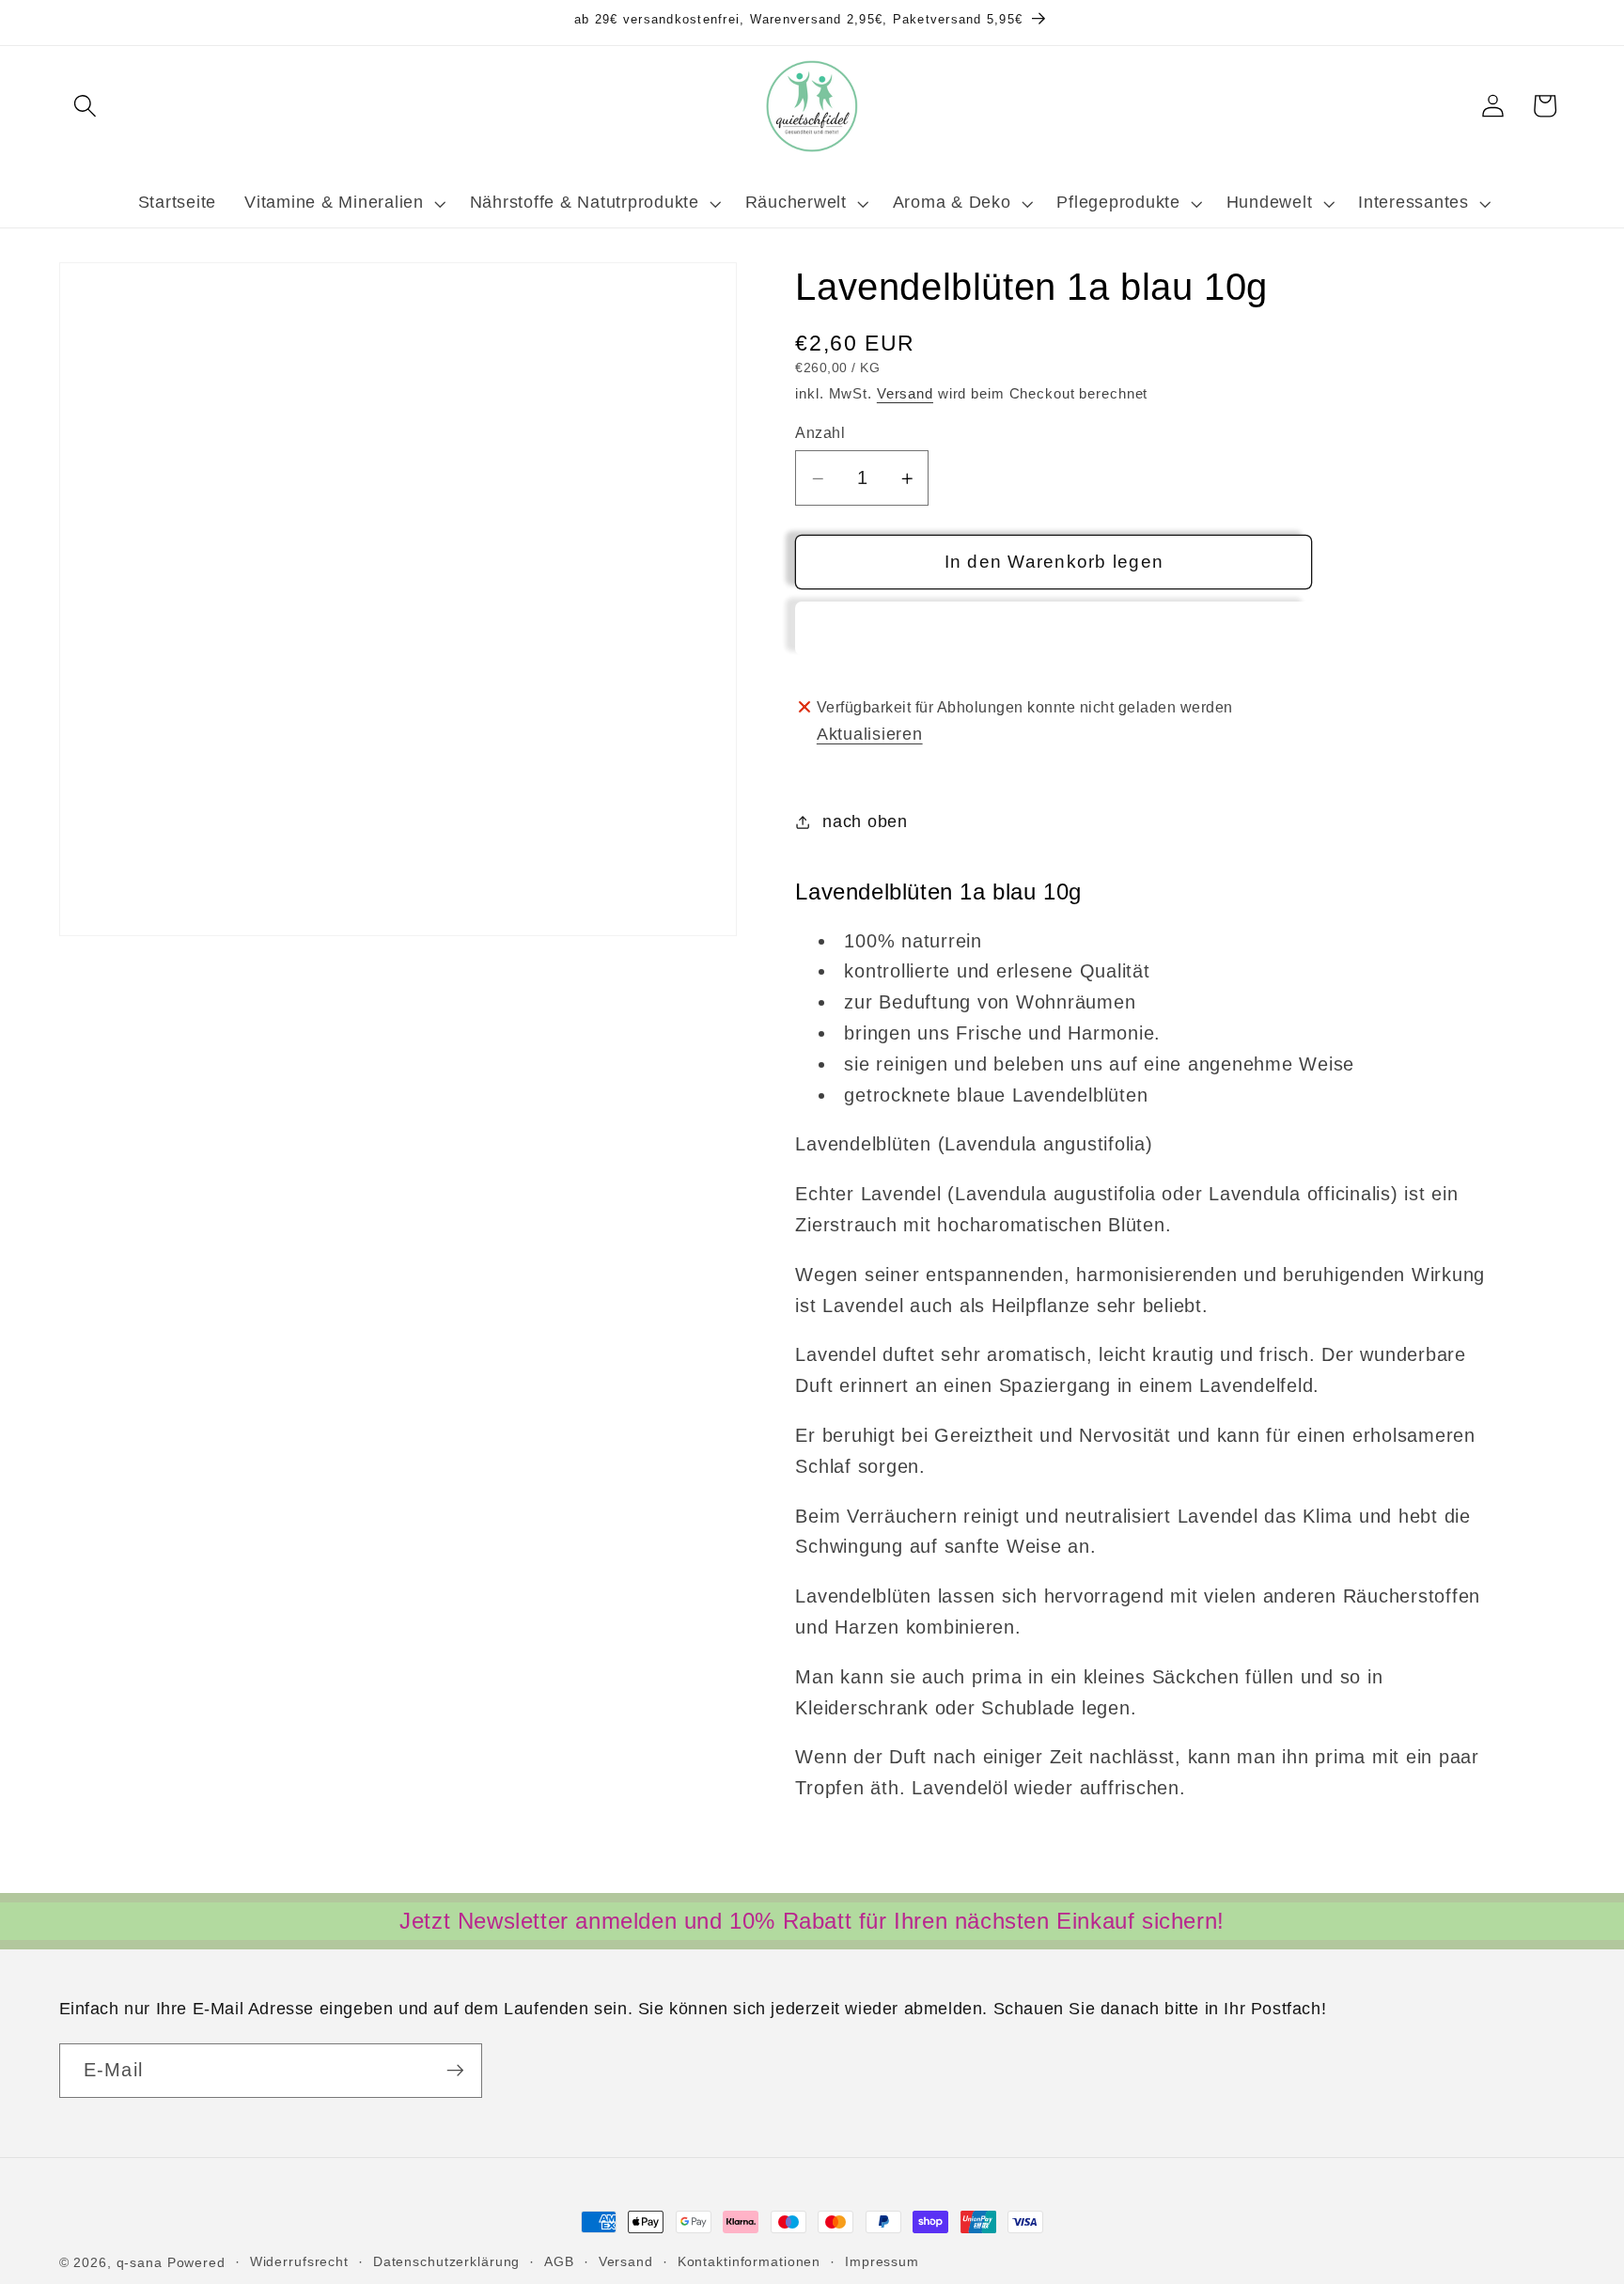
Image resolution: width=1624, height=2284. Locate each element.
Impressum (882, 2262)
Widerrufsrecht (299, 2262)
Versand (905, 393)
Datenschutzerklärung (447, 2262)
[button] (85, 106)
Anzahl (820, 432)
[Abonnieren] (455, 2071)
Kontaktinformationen (750, 2262)
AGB (559, 2262)
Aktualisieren (870, 734)
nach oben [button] (865, 822)
